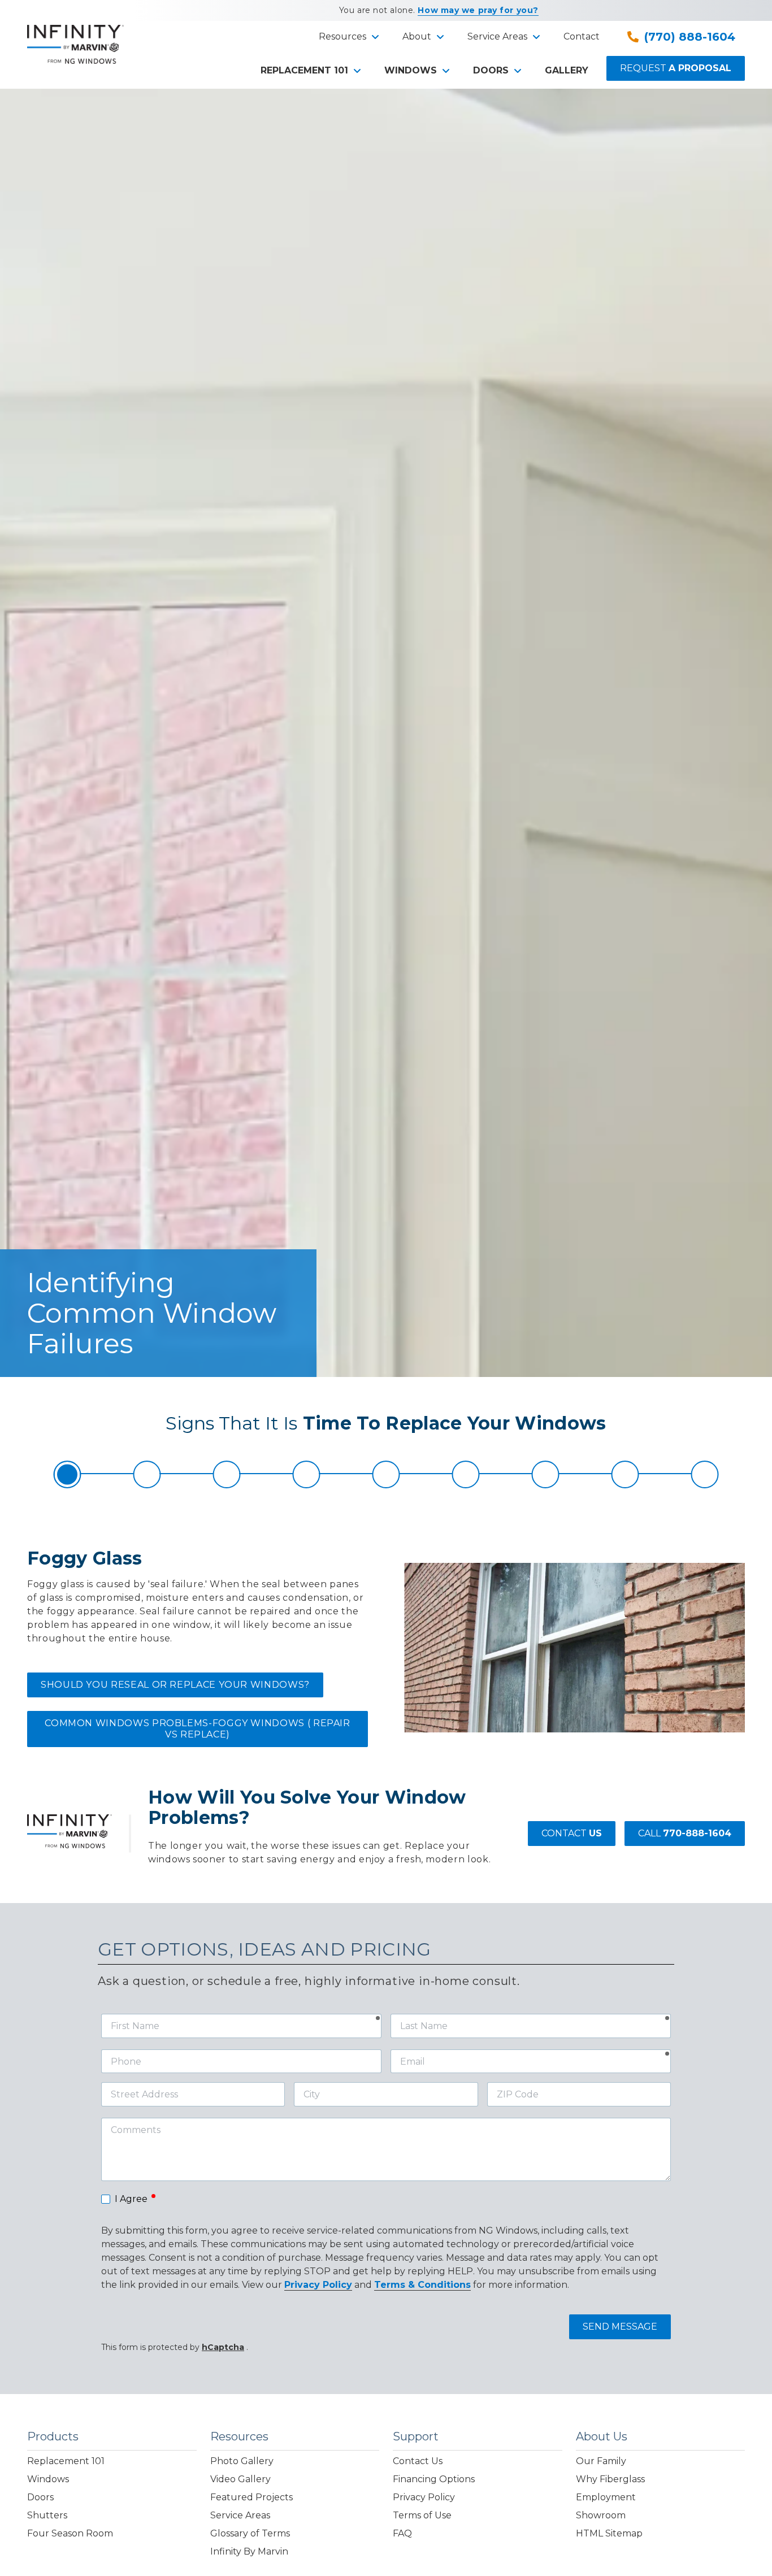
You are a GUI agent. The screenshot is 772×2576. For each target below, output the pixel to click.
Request (676, 68)
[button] (347, 37)
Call (685, 1833)
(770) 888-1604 (690, 37)
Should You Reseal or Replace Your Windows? (175, 1685)
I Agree (136, 2198)
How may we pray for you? (478, 10)
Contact (572, 1833)
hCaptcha (223, 2347)
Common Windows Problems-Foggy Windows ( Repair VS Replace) (197, 1729)
